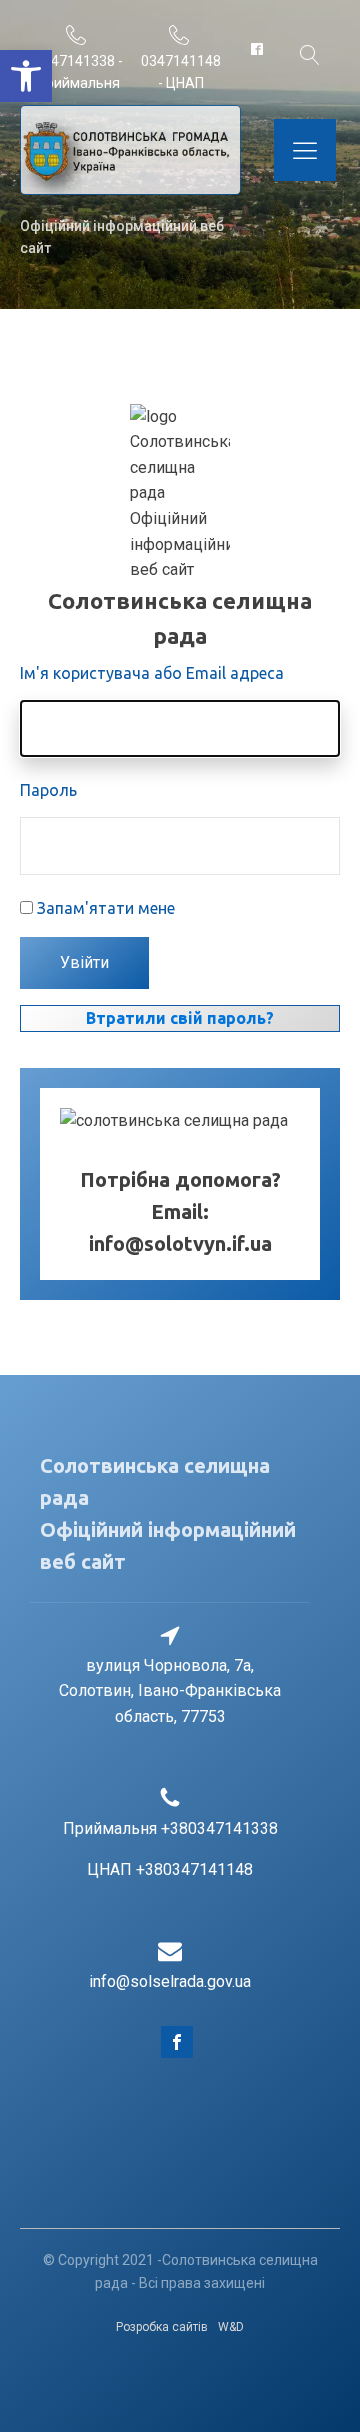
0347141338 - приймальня (79, 72)
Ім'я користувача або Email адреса (152, 673)
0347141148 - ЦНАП (181, 72)
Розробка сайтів (162, 2327)
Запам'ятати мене (106, 908)
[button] (26, 76)
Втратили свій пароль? (180, 1018)
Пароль (48, 790)
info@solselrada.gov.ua (170, 1981)
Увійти (84, 962)
